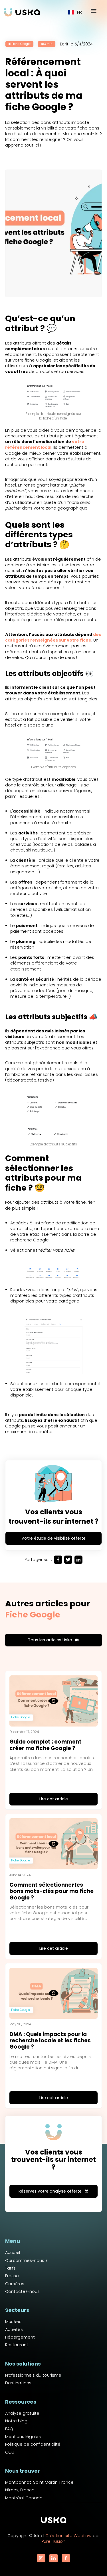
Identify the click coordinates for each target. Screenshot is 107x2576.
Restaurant (17, 2345)
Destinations (18, 2383)
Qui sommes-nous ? (26, 2260)
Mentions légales (23, 2437)
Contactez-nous (22, 2291)
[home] (22, 12)
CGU (10, 2452)
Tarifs (10, 2268)
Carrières (15, 2284)
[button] (75, 12)
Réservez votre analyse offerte (54, 2191)
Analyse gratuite (22, 2413)
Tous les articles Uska (54, 1640)
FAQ (9, 2429)
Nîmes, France (20, 2490)
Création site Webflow (68, 2536)
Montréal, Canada (24, 2498)
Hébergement (20, 2337)
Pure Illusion (53, 2541)
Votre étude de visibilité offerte (53, 1538)
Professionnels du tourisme (33, 2375)
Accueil (13, 2253)
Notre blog (16, 2421)
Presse (12, 2276)
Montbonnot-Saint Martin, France (39, 2482)
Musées (13, 2322)
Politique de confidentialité (33, 2444)
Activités (14, 2329)
